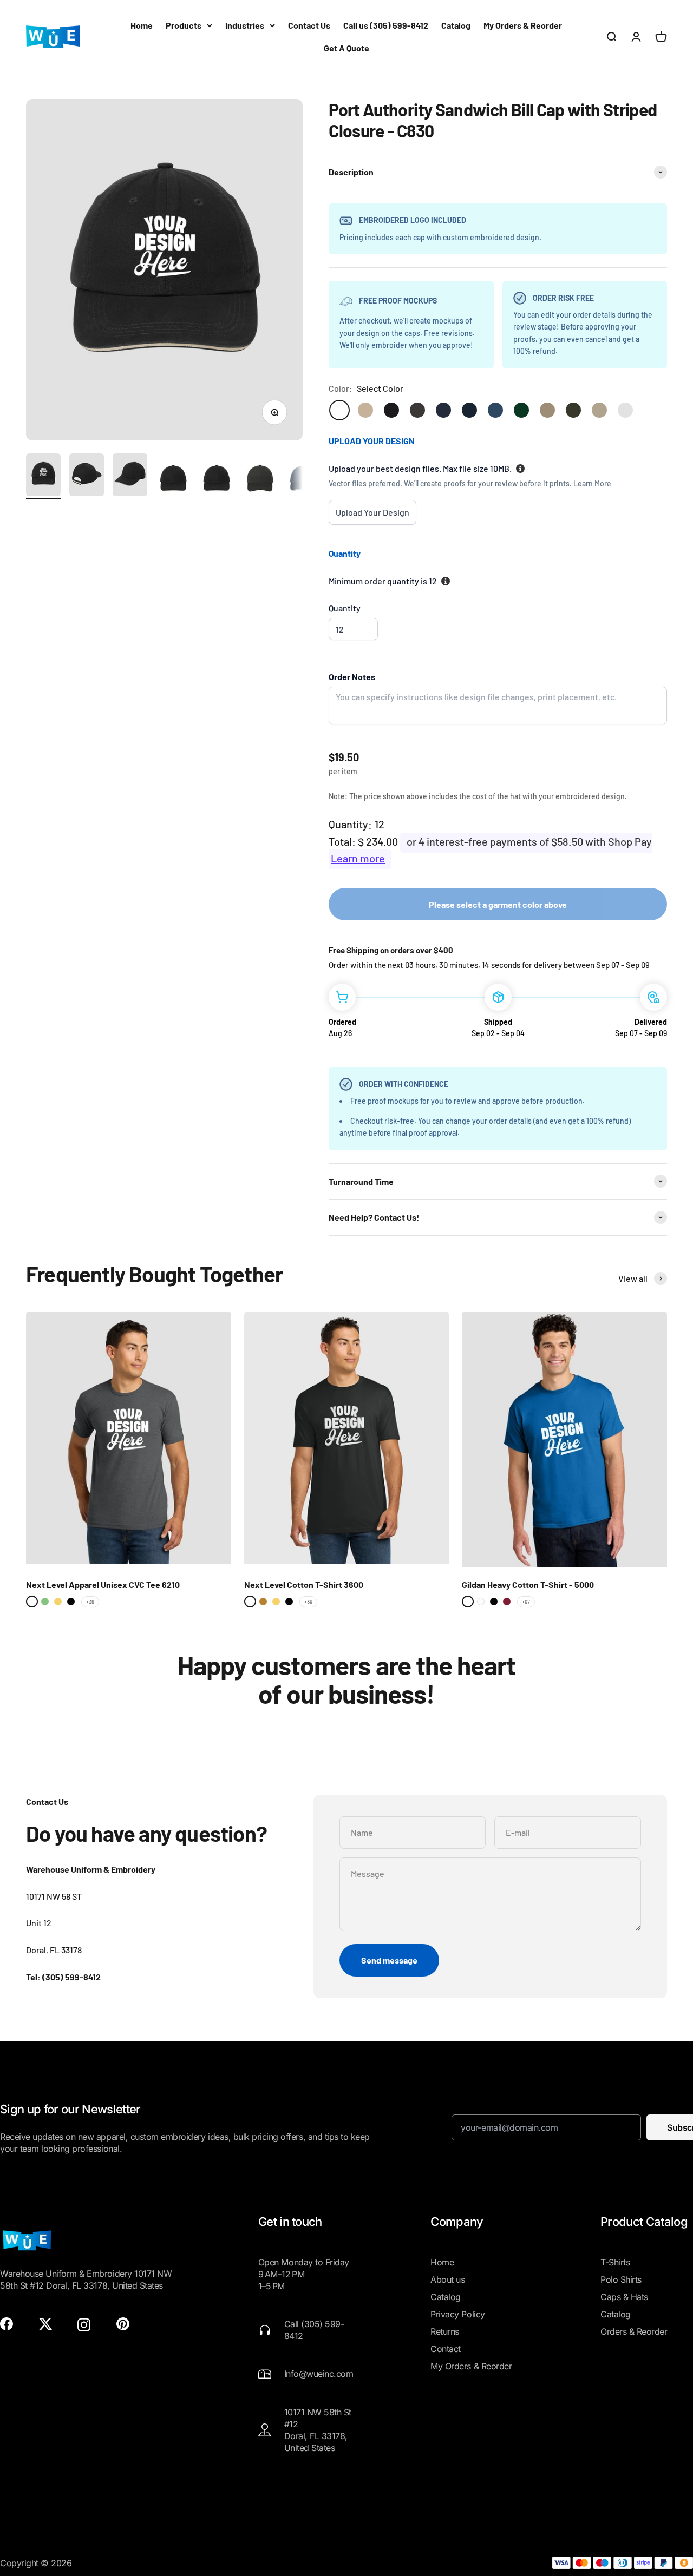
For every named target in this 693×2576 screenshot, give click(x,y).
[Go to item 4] (173, 480)
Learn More (592, 483)
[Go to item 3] (130, 476)
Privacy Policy (457, 2314)
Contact (446, 2349)
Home (142, 25)
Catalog (456, 25)
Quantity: (350, 824)
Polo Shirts (621, 2279)
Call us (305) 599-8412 (386, 25)
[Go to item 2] (87, 476)
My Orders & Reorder (523, 25)
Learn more (358, 858)
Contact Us (309, 25)
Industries (245, 25)
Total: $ (346, 841)
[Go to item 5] (217, 480)
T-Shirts (615, 2262)
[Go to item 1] (43, 476)
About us (447, 2279)
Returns (445, 2331)
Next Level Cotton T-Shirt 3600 (304, 1585)
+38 (90, 1602)
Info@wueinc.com (319, 2374)
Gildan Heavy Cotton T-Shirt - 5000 (528, 1585)
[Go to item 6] (260, 480)
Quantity (345, 608)
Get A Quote (346, 48)
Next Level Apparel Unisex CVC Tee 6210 (103, 1585)
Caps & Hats (624, 2297)
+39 (308, 1602)
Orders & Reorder (634, 2331)
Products (184, 25)
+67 (526, 1602)
